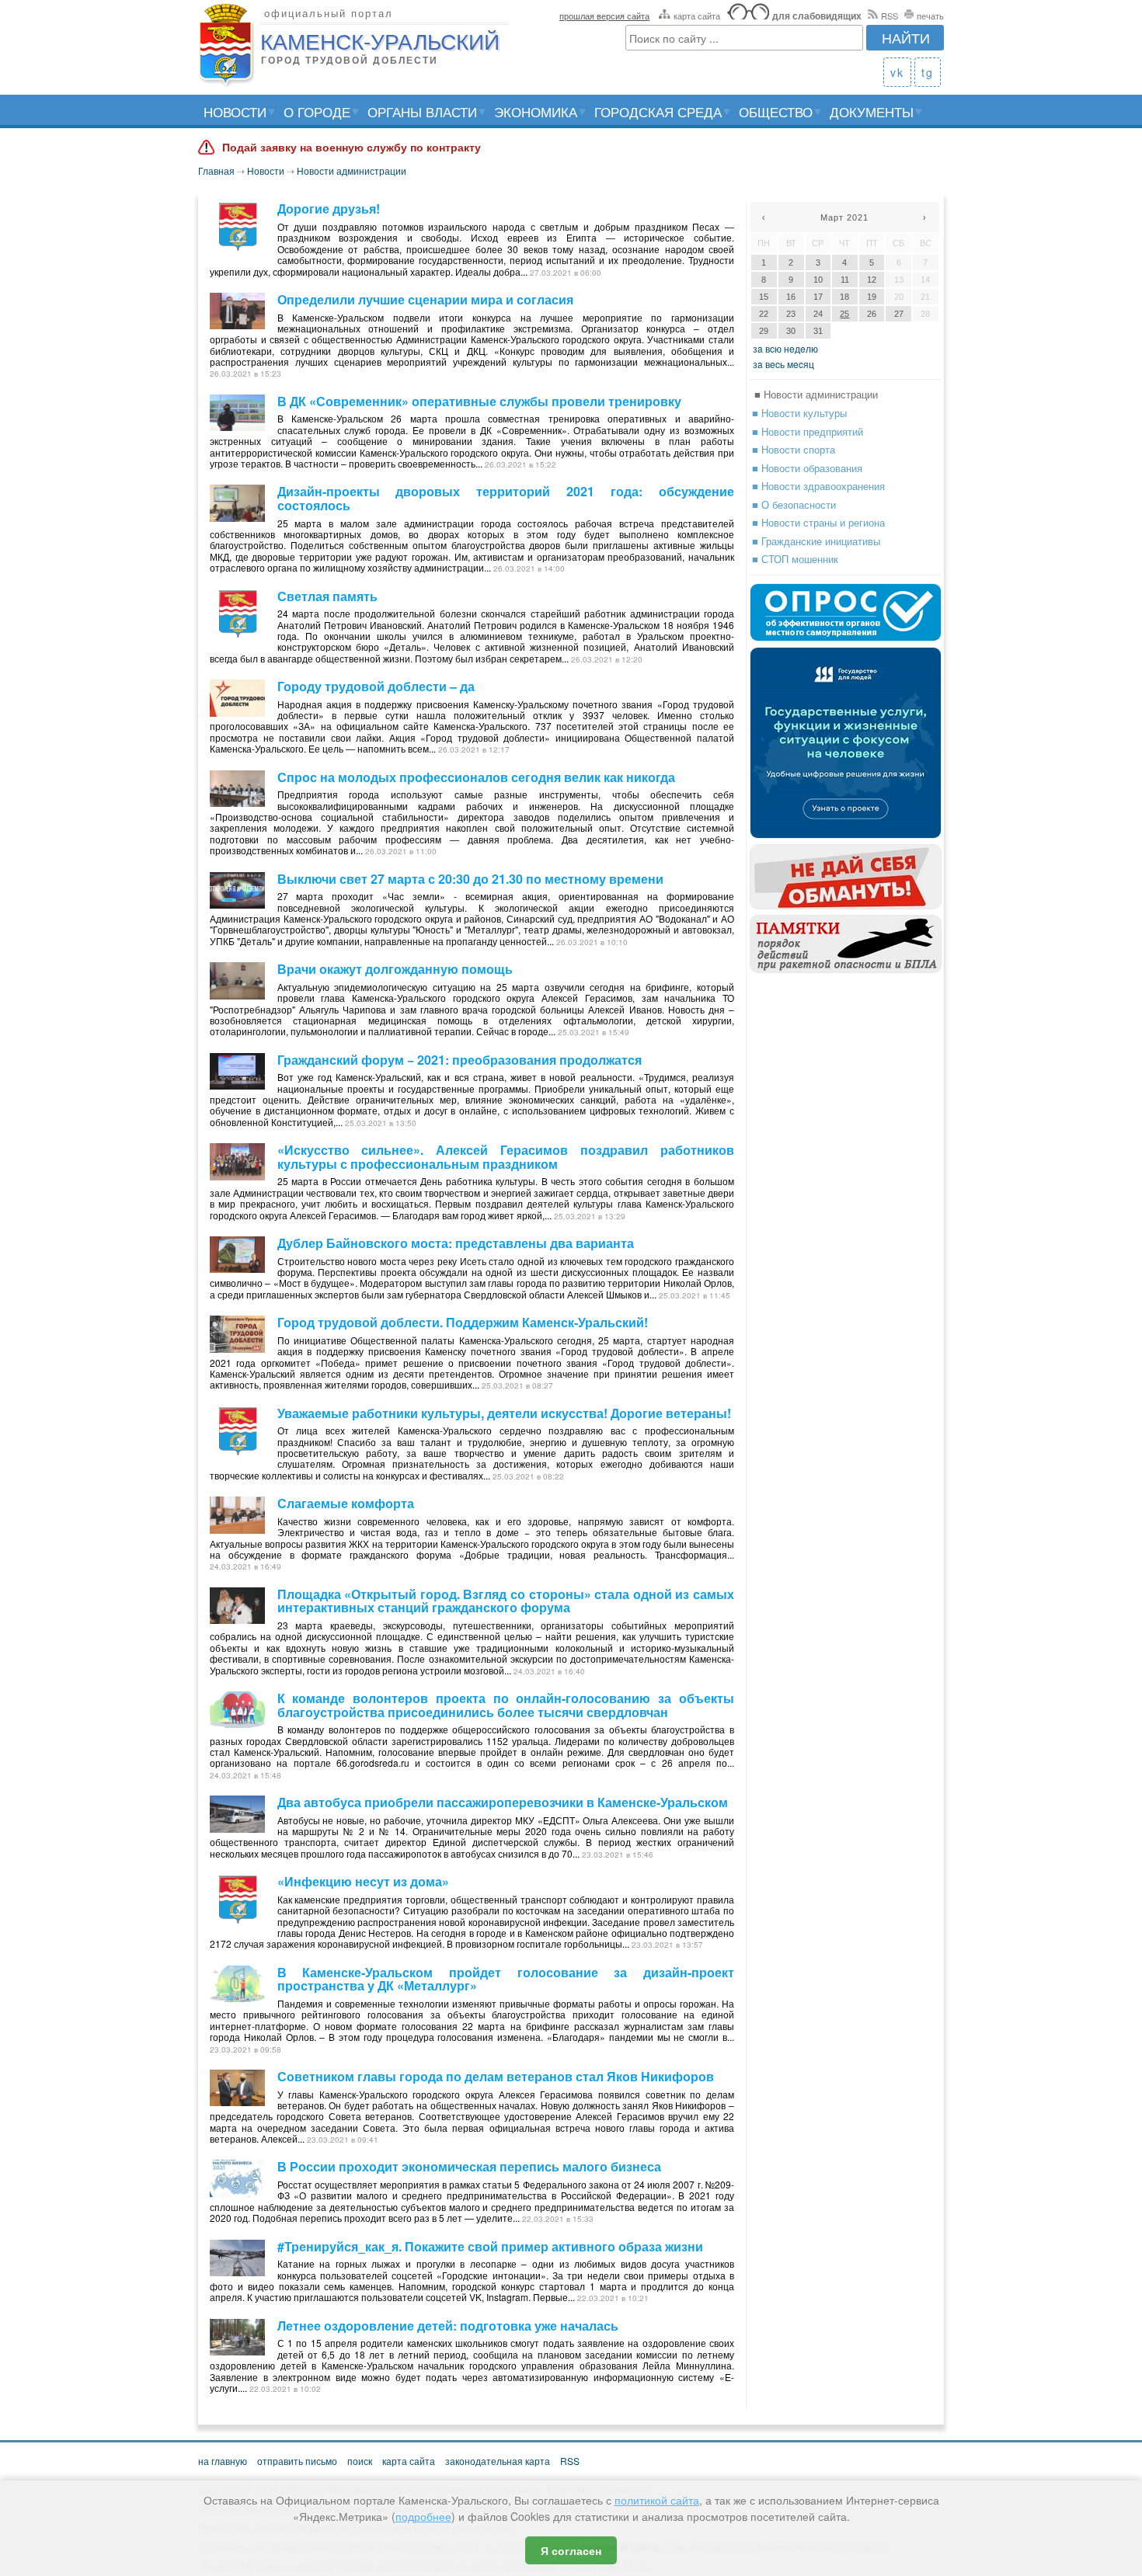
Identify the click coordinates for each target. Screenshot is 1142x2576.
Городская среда (658, 111)
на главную (223, 2461)
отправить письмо (297, 2461)
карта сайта (697, 16)
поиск (360, 2461)
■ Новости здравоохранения (818, 486)
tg (928, 72)
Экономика (536, 111)
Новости (235, 111)
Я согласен (571, 2550)
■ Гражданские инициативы (816, 541)
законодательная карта (498, 2461)
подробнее (423, 2516)
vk (897, 72)
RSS (890, 16)
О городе (317, 111)
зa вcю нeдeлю (785, 348)
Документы (872, 111)
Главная (216, 170)
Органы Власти (422, 111)
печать (930, 16)
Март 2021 (844, 217)
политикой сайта (657, 2500)
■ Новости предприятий (808, 431)
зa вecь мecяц (783, 364)
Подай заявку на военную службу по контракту (352, 148)
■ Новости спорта (794, 449)
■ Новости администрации (816, 394)
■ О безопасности (794, 504)
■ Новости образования (807, 468)
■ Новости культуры (799, 413)
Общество (776, 111)
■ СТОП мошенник (795, 559)
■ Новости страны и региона (818, 522)
